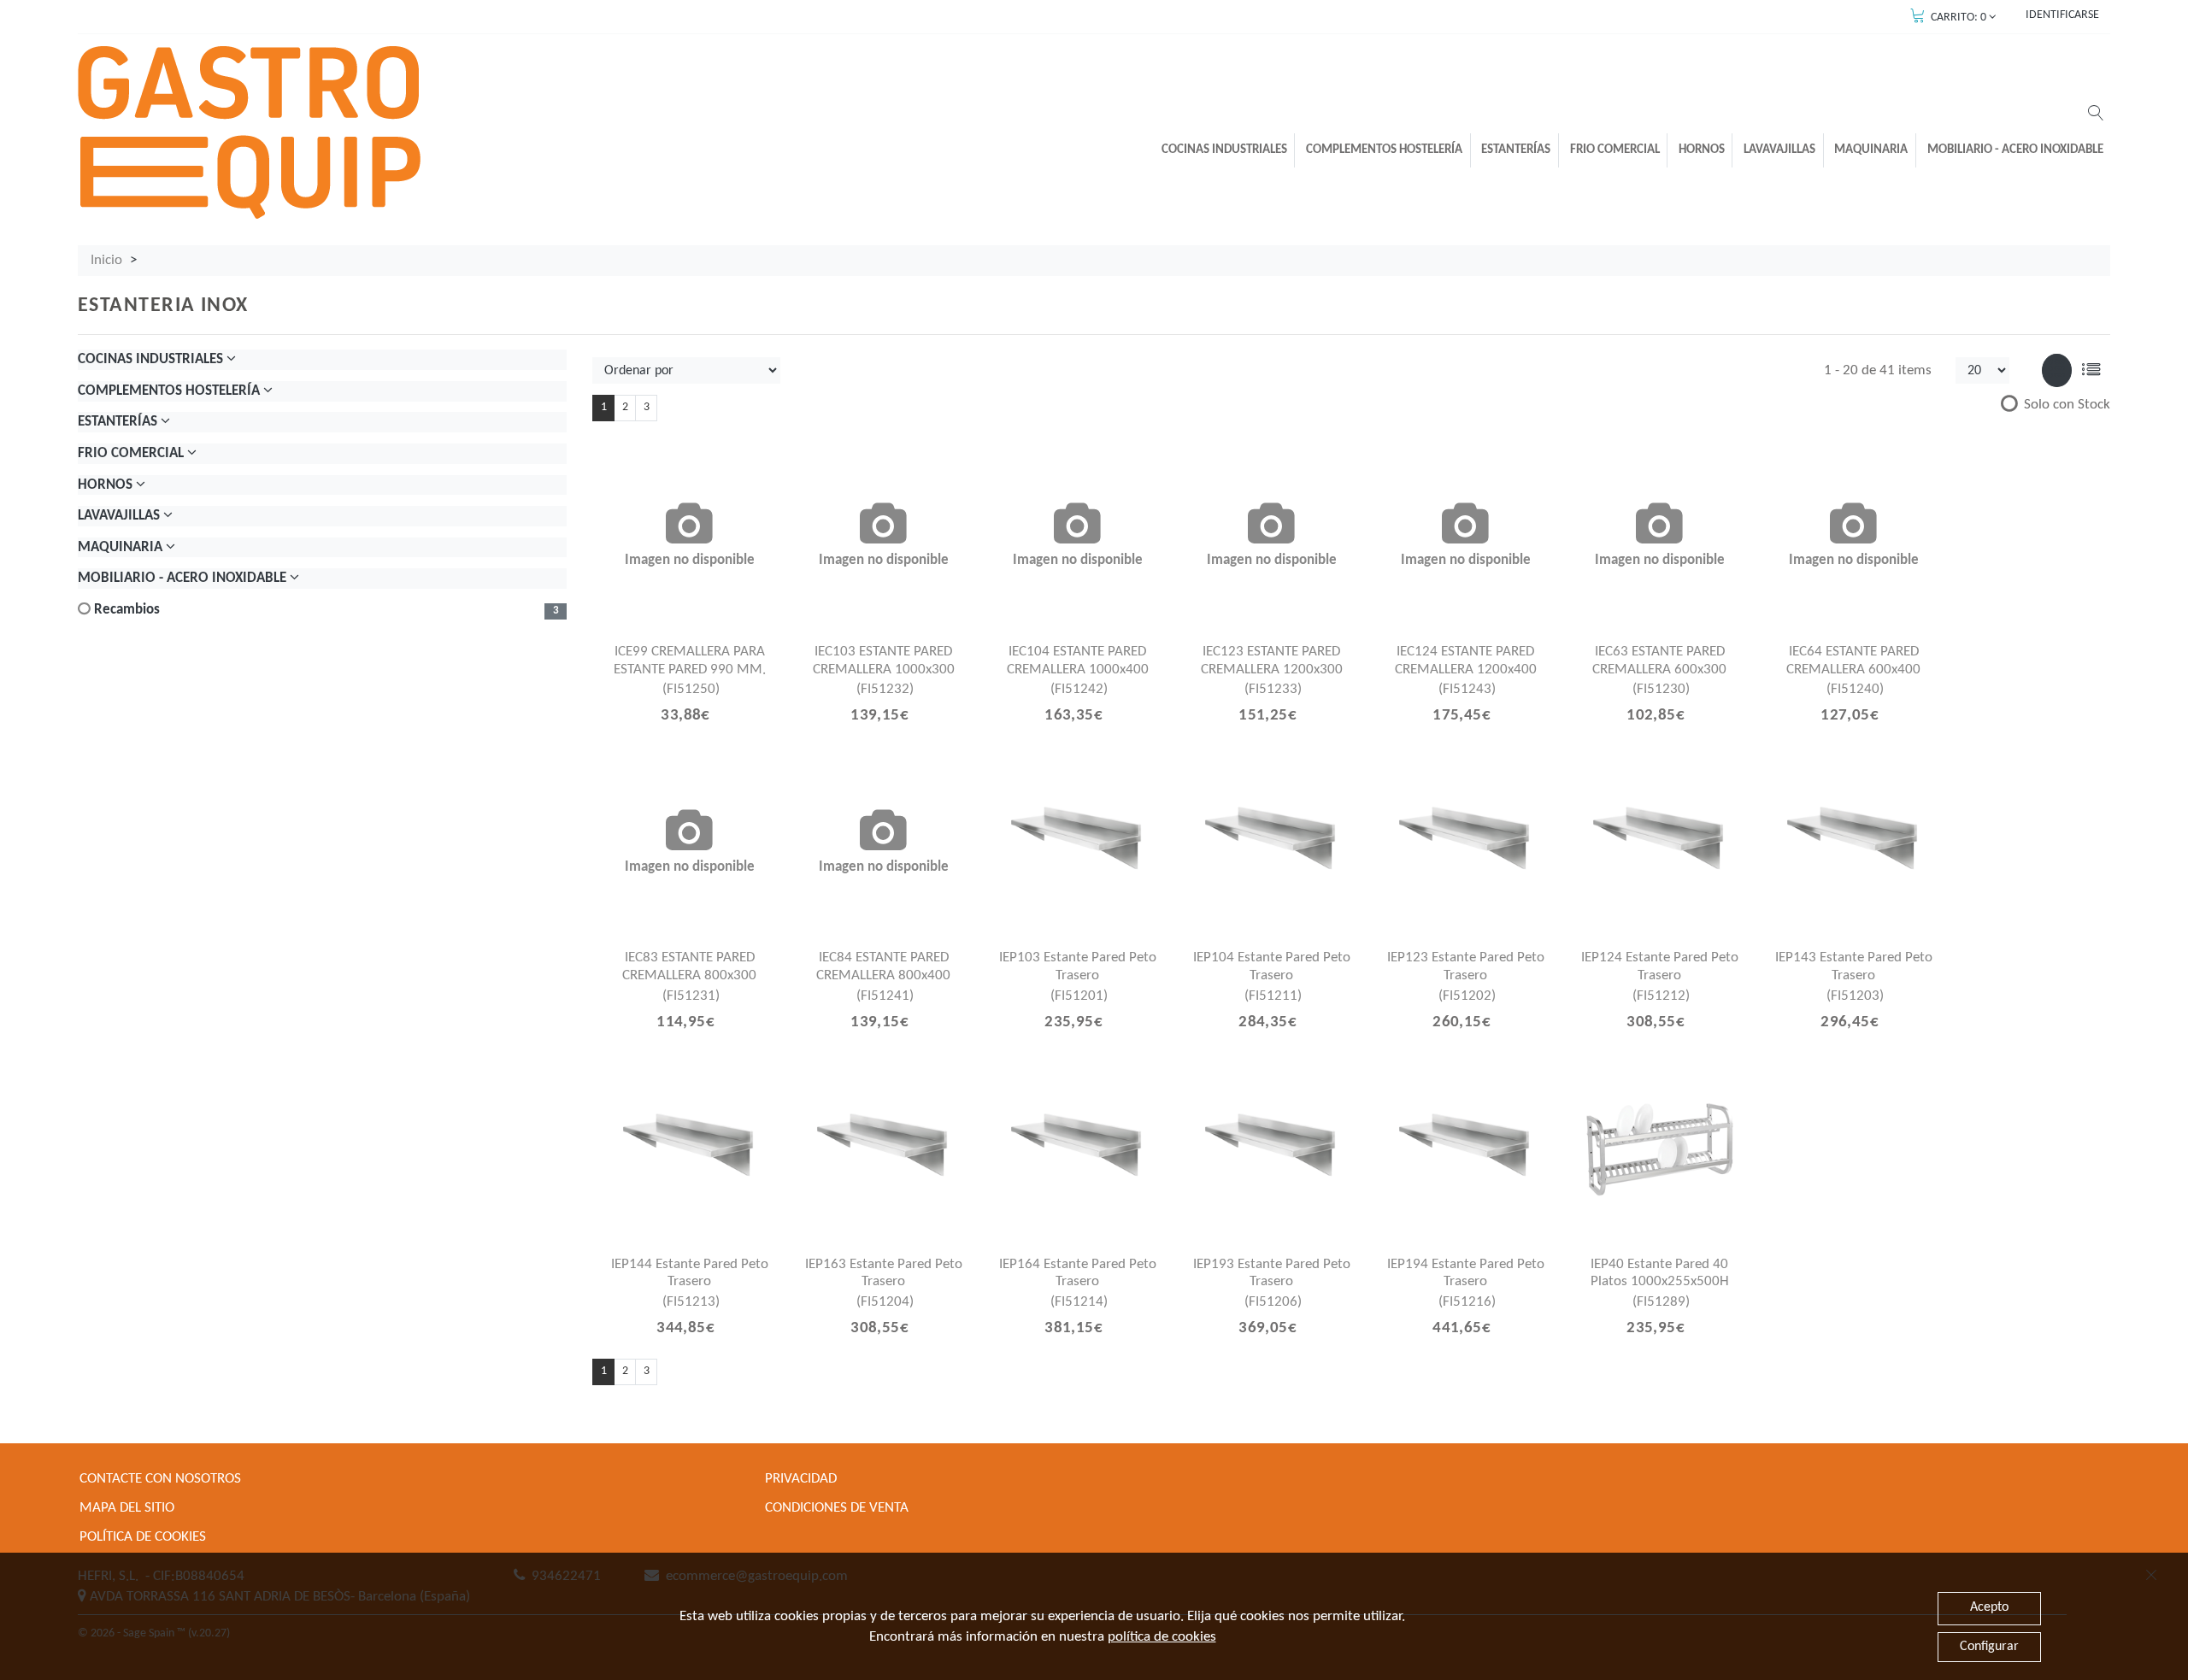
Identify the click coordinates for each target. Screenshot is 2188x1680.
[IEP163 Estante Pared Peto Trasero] (884, 1149)
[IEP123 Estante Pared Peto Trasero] (1466, 843)
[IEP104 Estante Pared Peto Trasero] (1272, 843)
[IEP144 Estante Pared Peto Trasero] (690, 1149)
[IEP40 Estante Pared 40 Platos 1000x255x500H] (1660, 1149)
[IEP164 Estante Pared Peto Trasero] (1078, 1149)
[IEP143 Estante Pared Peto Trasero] (1854, 843)
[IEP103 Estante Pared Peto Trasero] (1078, 843)
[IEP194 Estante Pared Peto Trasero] (1466, 1149)
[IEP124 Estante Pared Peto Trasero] (1660, 843)
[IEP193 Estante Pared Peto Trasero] (1272, 1149)
